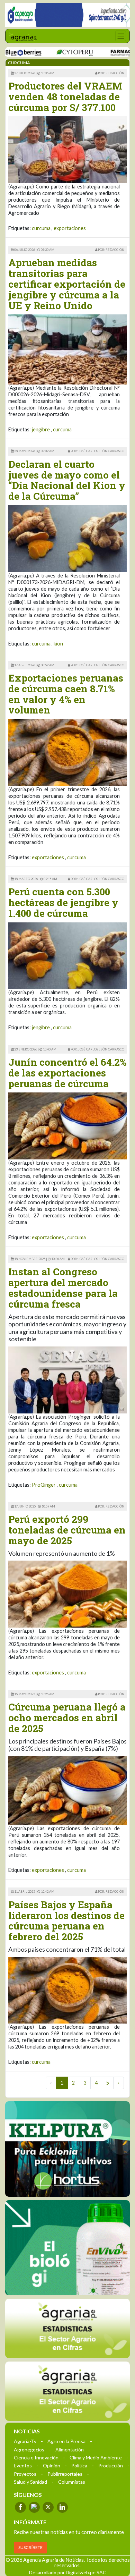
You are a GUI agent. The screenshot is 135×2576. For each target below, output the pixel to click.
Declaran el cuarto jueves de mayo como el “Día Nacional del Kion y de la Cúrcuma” (67, 480)
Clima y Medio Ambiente (96, 2457)
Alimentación (70, 2449)
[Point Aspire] (67, 15)
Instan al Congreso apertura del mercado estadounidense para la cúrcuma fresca (63, 1288)
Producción (111, 2465)
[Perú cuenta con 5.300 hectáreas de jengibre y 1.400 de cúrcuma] (67, 955)
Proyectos (25, 2473)
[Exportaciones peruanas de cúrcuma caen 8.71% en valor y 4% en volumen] (67, 752)
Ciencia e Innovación (36, 2457)
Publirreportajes (65, 2473)
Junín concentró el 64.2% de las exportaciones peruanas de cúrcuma (67, 1073)
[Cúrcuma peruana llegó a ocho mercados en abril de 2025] (67, 1790)
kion (58, 644)
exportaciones (70, 228)
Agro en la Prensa (66, 2441)
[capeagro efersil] (67, 2247)
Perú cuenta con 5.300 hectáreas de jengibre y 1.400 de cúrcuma (63, 902)
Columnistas (72, 2481)
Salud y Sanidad (30, 2481)
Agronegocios (29, 2449)
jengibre (41, 429)
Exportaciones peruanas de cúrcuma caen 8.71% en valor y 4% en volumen (66, 694)
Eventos (23, 2465)
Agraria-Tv (25, 2441)
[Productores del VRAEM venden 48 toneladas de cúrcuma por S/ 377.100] (67, 149)
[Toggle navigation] (121, 36)
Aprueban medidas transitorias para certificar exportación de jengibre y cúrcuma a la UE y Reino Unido (67, 284)
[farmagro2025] (107, 52)
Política (79, 2465)
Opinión (52, 2465)
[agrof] (67, 2328)
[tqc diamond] (67, 2149)
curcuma (41, 228)
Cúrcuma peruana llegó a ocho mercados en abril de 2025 (67, 1718)
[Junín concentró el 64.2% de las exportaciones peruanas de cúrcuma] (67, 1125)
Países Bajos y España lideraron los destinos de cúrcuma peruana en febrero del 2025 (66, 1921)
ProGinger (44, 1485)
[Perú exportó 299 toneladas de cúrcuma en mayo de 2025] (67, 1593)
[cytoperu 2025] (49, 52)
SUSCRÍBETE (30, 2547)
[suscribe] (67, 2391)
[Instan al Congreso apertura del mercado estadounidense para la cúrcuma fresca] (67, 1379)
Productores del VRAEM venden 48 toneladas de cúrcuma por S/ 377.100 (65, 97)
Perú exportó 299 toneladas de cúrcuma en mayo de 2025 (67, 1530)
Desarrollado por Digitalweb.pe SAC (68, 2572)
